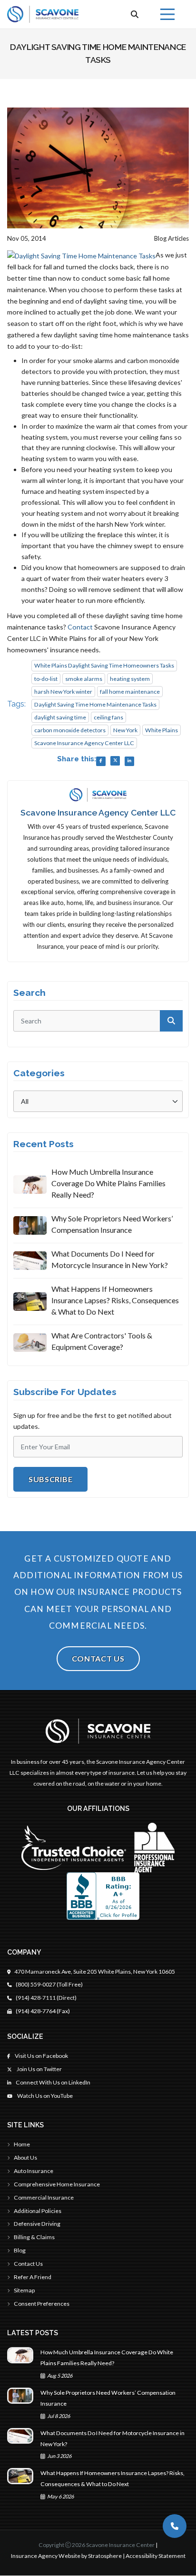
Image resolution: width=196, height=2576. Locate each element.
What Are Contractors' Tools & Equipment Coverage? (102, 1341)
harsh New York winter (63, 692)
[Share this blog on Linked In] (129, 761)
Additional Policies (38, 2211)
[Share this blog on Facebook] (101, 761)
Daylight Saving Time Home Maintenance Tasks (95, 704)
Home (22, 2144)
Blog (20, 2250)
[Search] (135, 14)
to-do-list (46, 679)
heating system (130, 679)
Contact (80, 627)
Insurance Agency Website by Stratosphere (66, 2556)
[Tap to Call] (175, 2526)
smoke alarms (84, 679)
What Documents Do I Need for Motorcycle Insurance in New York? (110, 1259)
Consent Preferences (42, 2304)
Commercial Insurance (44, 2197)
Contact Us (98, 1658)
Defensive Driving (37, 2224)
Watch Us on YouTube (44, 2096)
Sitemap (24, 2290)
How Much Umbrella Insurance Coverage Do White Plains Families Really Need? (108, 1183)
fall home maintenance (130, 692)
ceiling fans (108, 717)
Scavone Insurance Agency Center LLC (84, 743)
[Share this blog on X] (115, 761)
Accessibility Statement (156, 2556)
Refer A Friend (33, 2277)
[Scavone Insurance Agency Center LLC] (43, 14)
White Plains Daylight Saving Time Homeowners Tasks (104, 665)
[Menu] (167, 14)
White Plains (162, 730)
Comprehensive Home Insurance (57, 2184)
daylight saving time (60, 717)
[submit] (171, 1021)
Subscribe (50, 1479)
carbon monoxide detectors (70, 730)
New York (125, 730)
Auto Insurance (34, 2171)
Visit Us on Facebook (41, 2056)
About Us (25, 2158)
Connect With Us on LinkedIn (53, 2082)
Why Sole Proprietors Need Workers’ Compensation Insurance (112, 1224)
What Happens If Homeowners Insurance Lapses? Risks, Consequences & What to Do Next (115, 1300)
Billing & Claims (34, 2237)
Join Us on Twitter (39, 2069)
